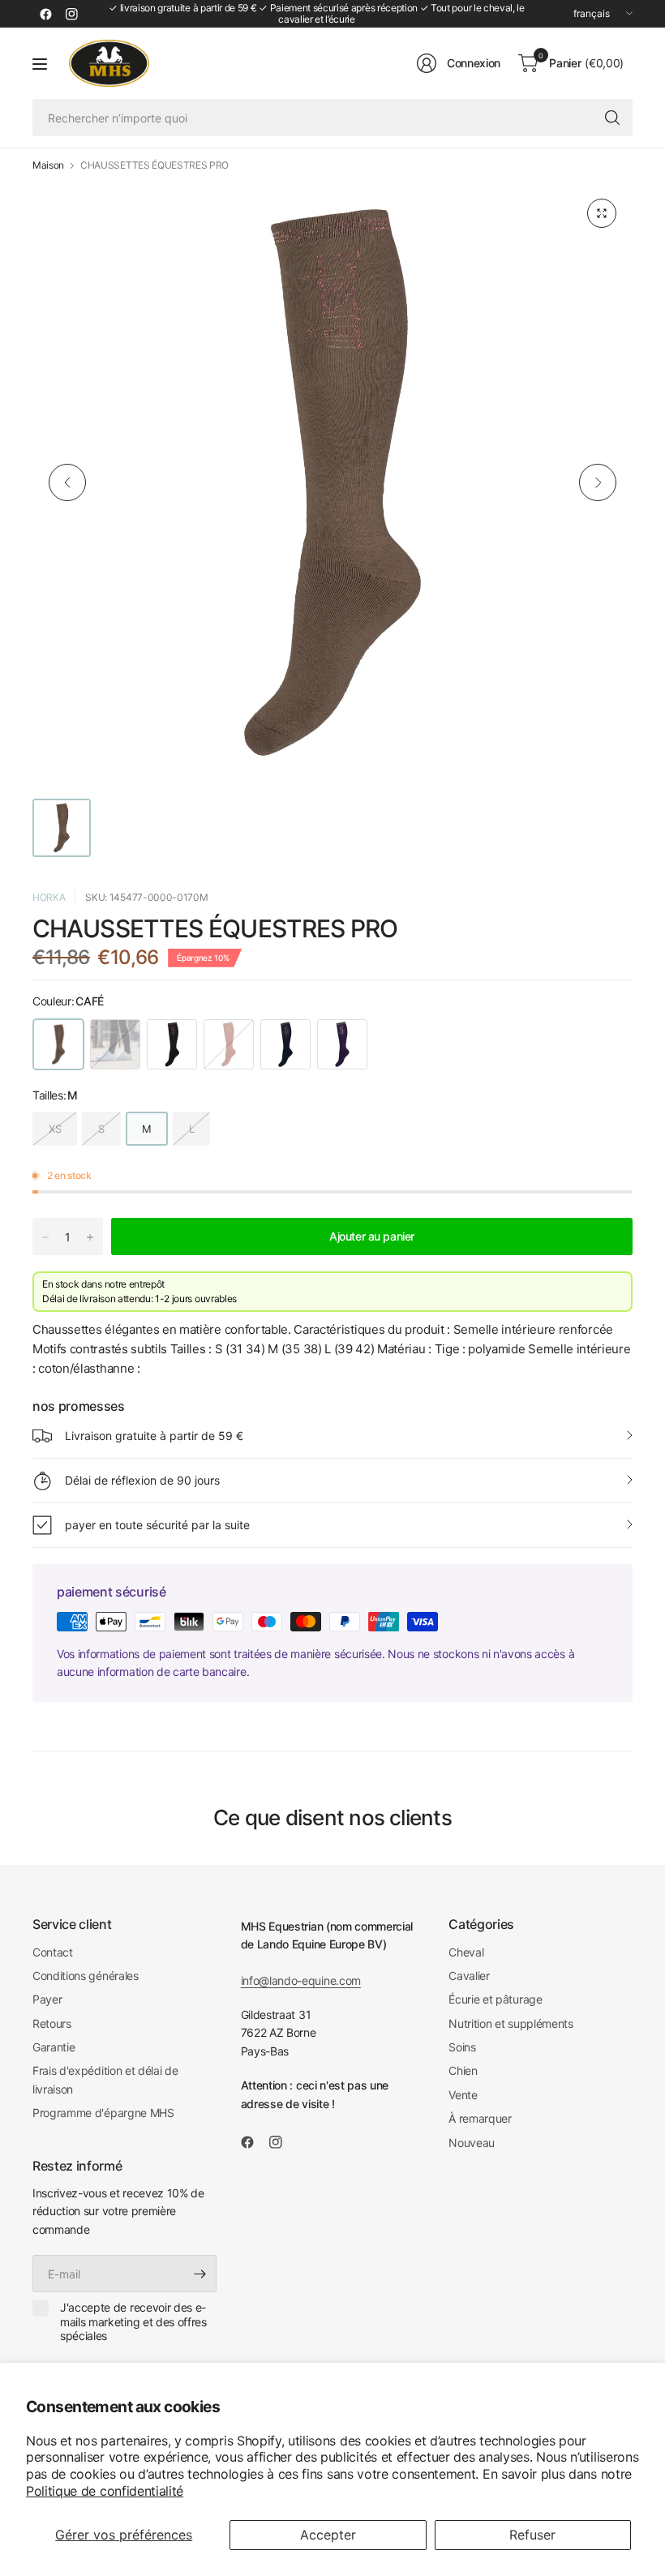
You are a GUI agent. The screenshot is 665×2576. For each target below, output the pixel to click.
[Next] (598, 482)
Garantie (54, 2047)
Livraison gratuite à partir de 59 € (154, 1436)
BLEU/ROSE (285, 1044)
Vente (463, 2095)
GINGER (229, 1044)
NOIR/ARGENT (115, 1044)
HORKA (49, 897)
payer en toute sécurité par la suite (157, 1525)
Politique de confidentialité (105, 2491)
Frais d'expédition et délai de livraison (105, 2079)
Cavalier (469, 1976)
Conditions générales (86, 1976)
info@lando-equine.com (301, 1980)
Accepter (328, 2535)
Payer (47, 1999)
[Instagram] (71, 14)
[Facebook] (45, 14)
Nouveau (472, 2143)
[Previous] (67, 482)
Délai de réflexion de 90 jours (142, 1480)
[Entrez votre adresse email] (200, 2274)
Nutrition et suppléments (511, 2023)
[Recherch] (612, 118)
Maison (48, 165)
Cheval (466, 1952)
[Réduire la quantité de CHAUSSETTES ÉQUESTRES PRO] (45, 1237)
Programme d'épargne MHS (103, 2113)
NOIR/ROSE (172, 1044)
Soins (462, 2047)
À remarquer (480, 2118)
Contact (53, 1952)
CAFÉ (58, 1044)
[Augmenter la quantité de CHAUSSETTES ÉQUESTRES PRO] (90, 1237)
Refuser (532, 2535)
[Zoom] (602, 213)
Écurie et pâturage (495, 1999)
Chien (463, 2070)
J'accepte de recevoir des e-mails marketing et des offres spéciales (133, 2321)
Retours (52, 2023)
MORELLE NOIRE (342, 1044)
